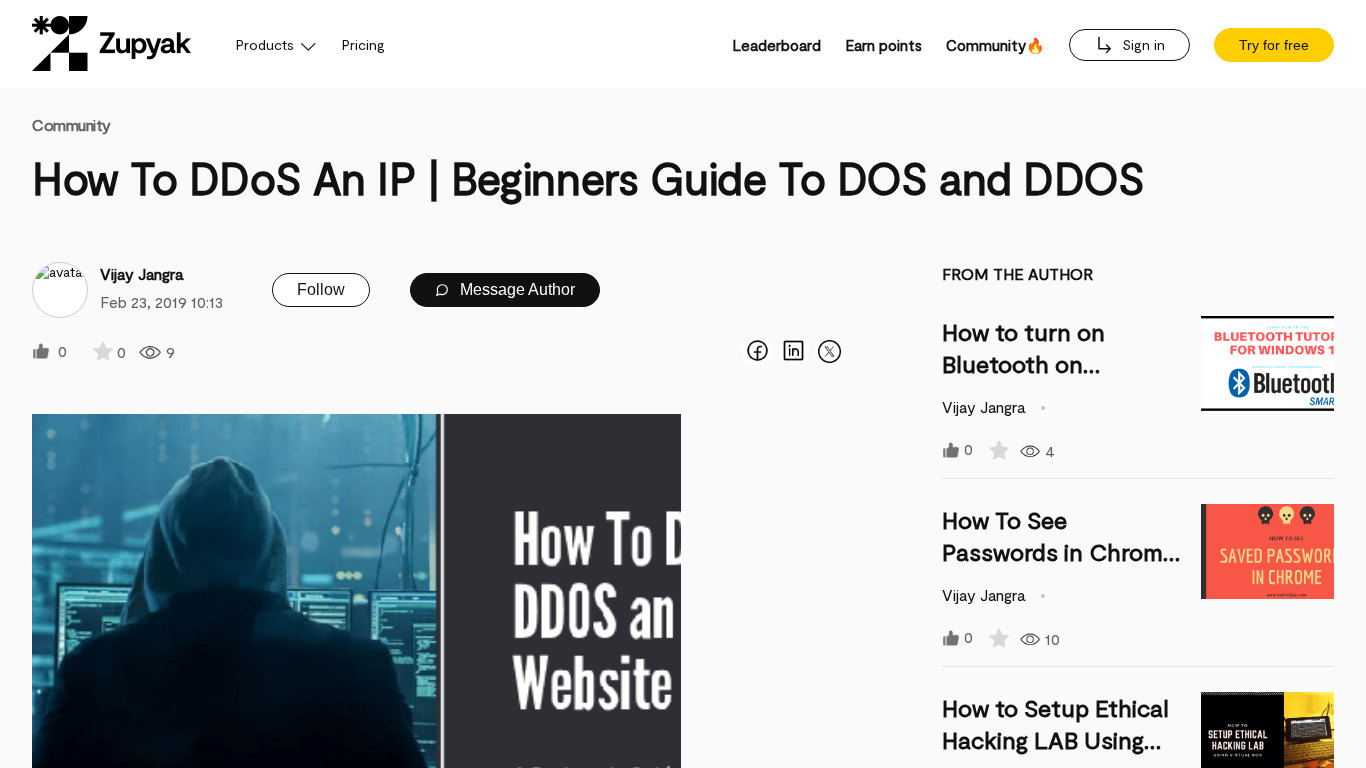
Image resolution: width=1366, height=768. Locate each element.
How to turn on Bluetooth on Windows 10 (1023, 363)
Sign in (1141, 44)
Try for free (1274, 45)
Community (71, 124)
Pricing (363, 44)
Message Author (515, 289)
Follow (321, 289)
